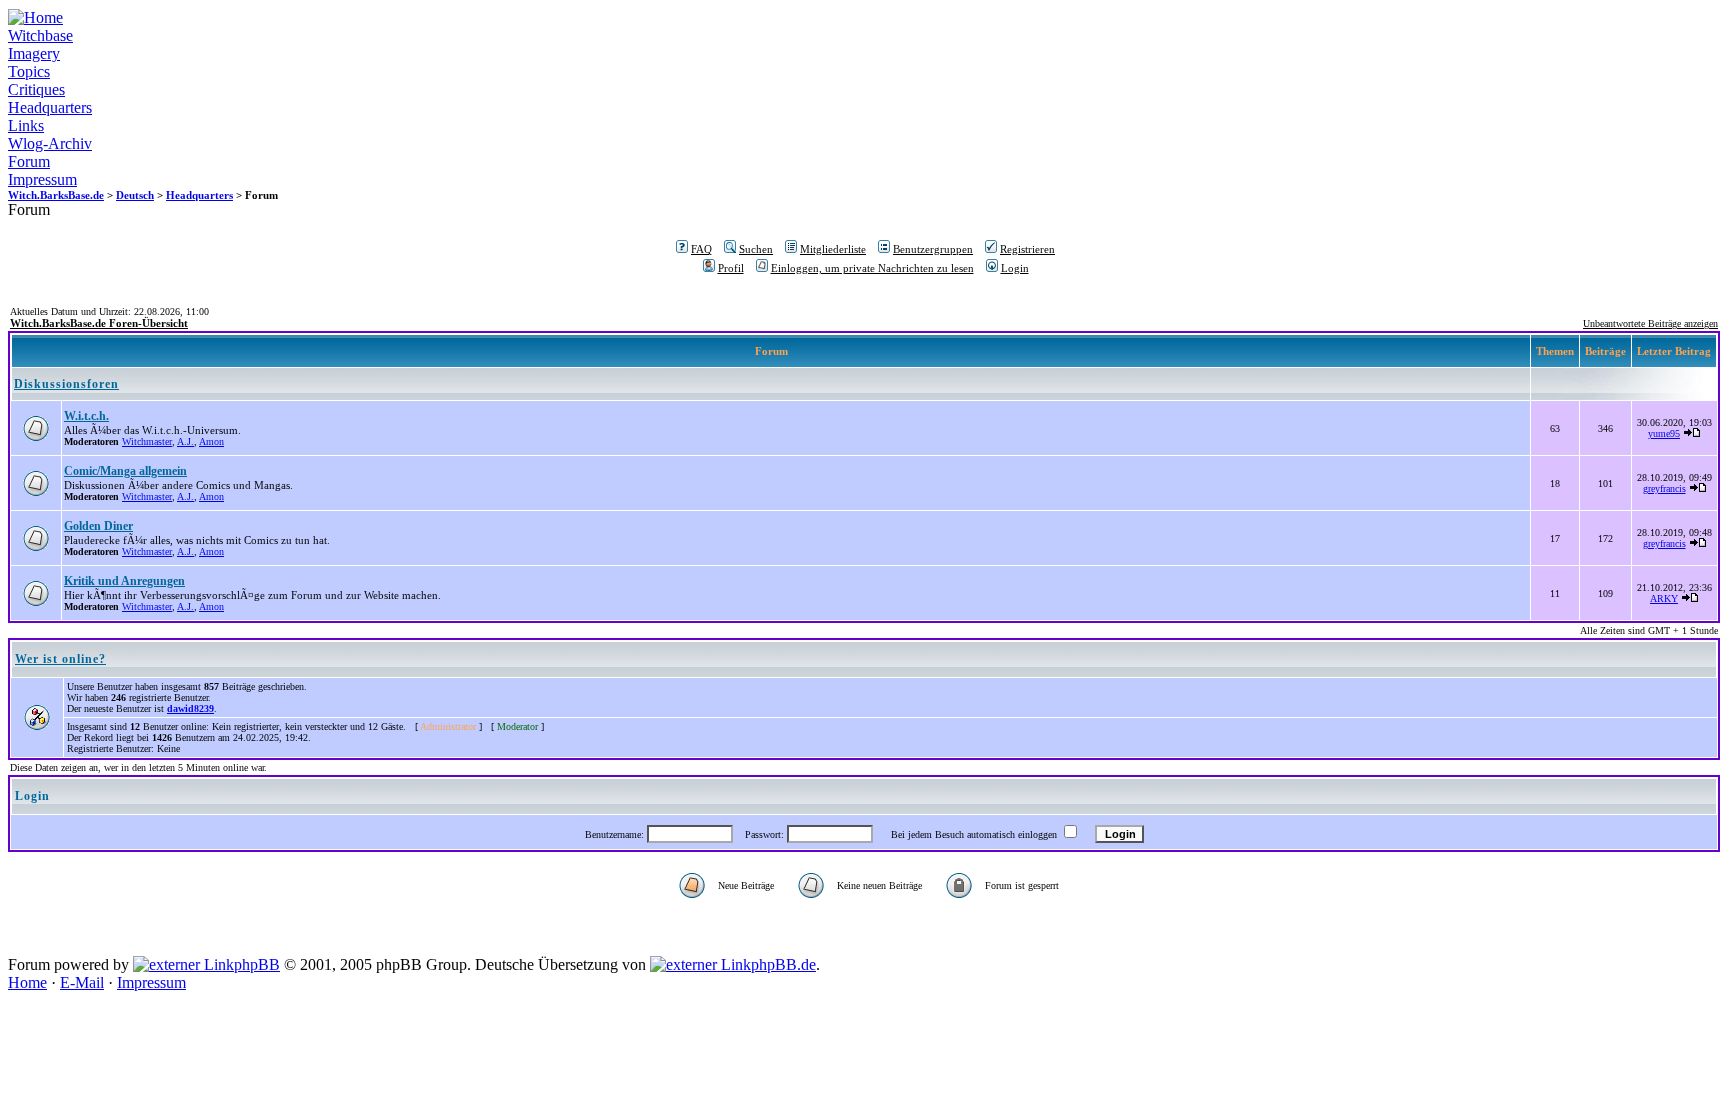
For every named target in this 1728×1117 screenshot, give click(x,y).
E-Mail (82, 982)
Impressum (42, 179)
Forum (29, 161)
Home (27, 982)
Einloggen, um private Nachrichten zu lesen (872, 268)
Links (26, 125)
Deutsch (135, 195)
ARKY (1664, 598)
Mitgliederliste (833, 249)
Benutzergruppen (933, 249)
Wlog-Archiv (50, 143)
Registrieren (1027, 249)
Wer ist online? (60, 659)
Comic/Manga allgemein (125, 471)
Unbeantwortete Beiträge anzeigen (1650, 323)
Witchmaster (147, 441)
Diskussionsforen (66, 384)
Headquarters (50, 107)
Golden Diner (98, 526)
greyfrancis (1664, 488)
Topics (29, 71)
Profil (731, 268)
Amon (211, 441)
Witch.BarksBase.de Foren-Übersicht (99, 323)
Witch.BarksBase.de (56, 195)
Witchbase (40, 35)
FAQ (701, 249)
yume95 (1664, 433)
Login (1015, 268)
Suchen (756, 249)
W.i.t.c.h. (86, 416)
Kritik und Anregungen (124, 581)
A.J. (185, 441)
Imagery (34, 53)
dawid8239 (190, 708)
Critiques (36, 89)
